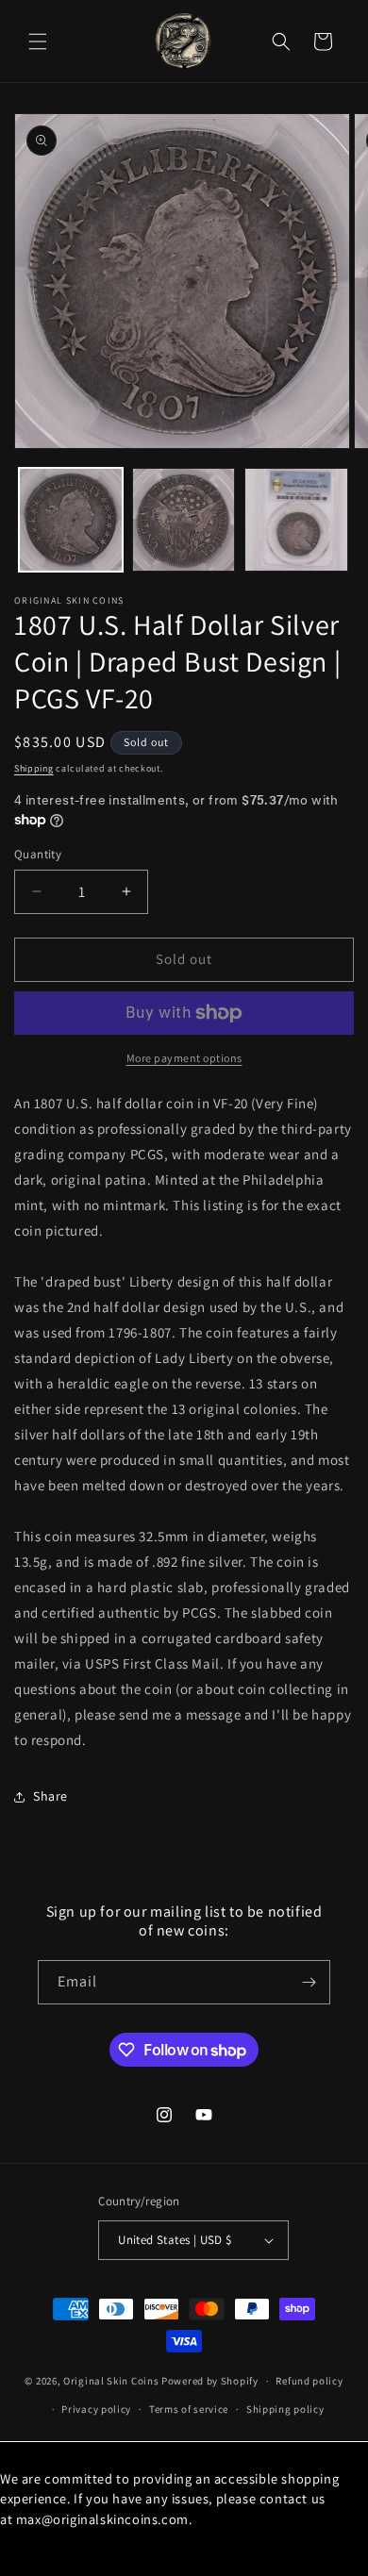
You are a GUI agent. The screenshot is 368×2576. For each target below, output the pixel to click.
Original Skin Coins (111, 2381)
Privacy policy (96, 2409)
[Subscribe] (309, 1982)
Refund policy (309, 2381)
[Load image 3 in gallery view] (296, 520)
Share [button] (50, 1796)
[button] (38, 42)
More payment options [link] (184, 1058)
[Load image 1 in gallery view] (71, 520)
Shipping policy (285, 2409)
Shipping (34, 768)
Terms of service (189, 2409)
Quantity (38, 854)
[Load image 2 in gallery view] (184, 520)
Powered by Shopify (210, 2381)
